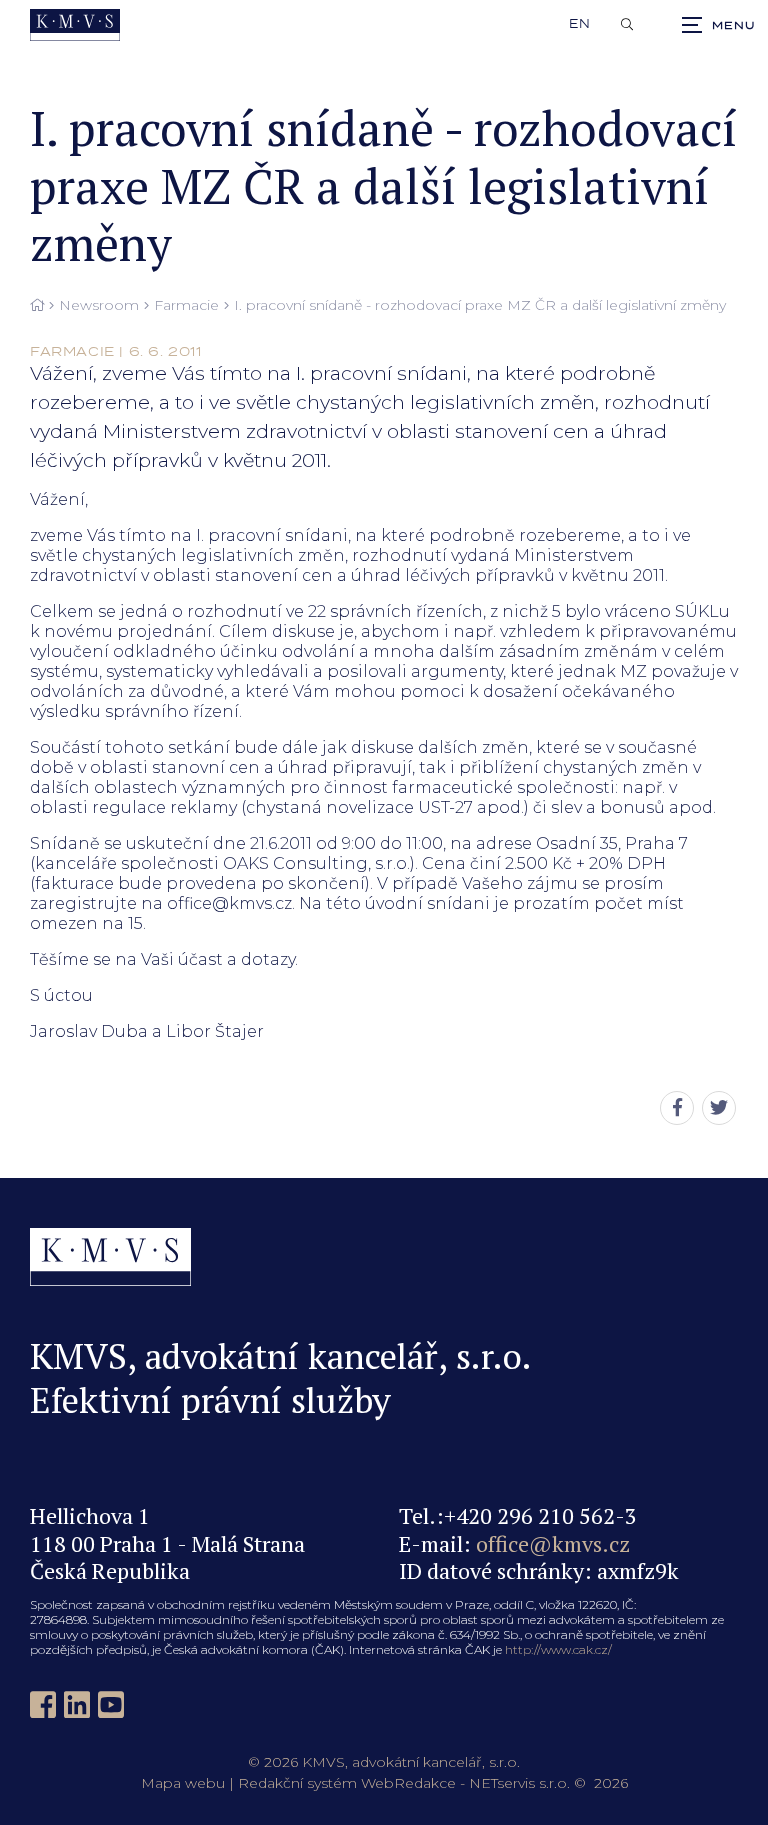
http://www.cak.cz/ (558, 1649)
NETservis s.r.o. (519, 1783)
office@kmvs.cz (553, 1543)
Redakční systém (297, 1783)
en (580, 24)
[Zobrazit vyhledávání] (627, 25)
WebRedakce (408, 1783)
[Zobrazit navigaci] (718, 25)
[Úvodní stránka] (75, 25)
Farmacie (186, 305)
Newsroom (99, 305)
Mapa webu (183, 1783)
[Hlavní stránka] (37, 306)
